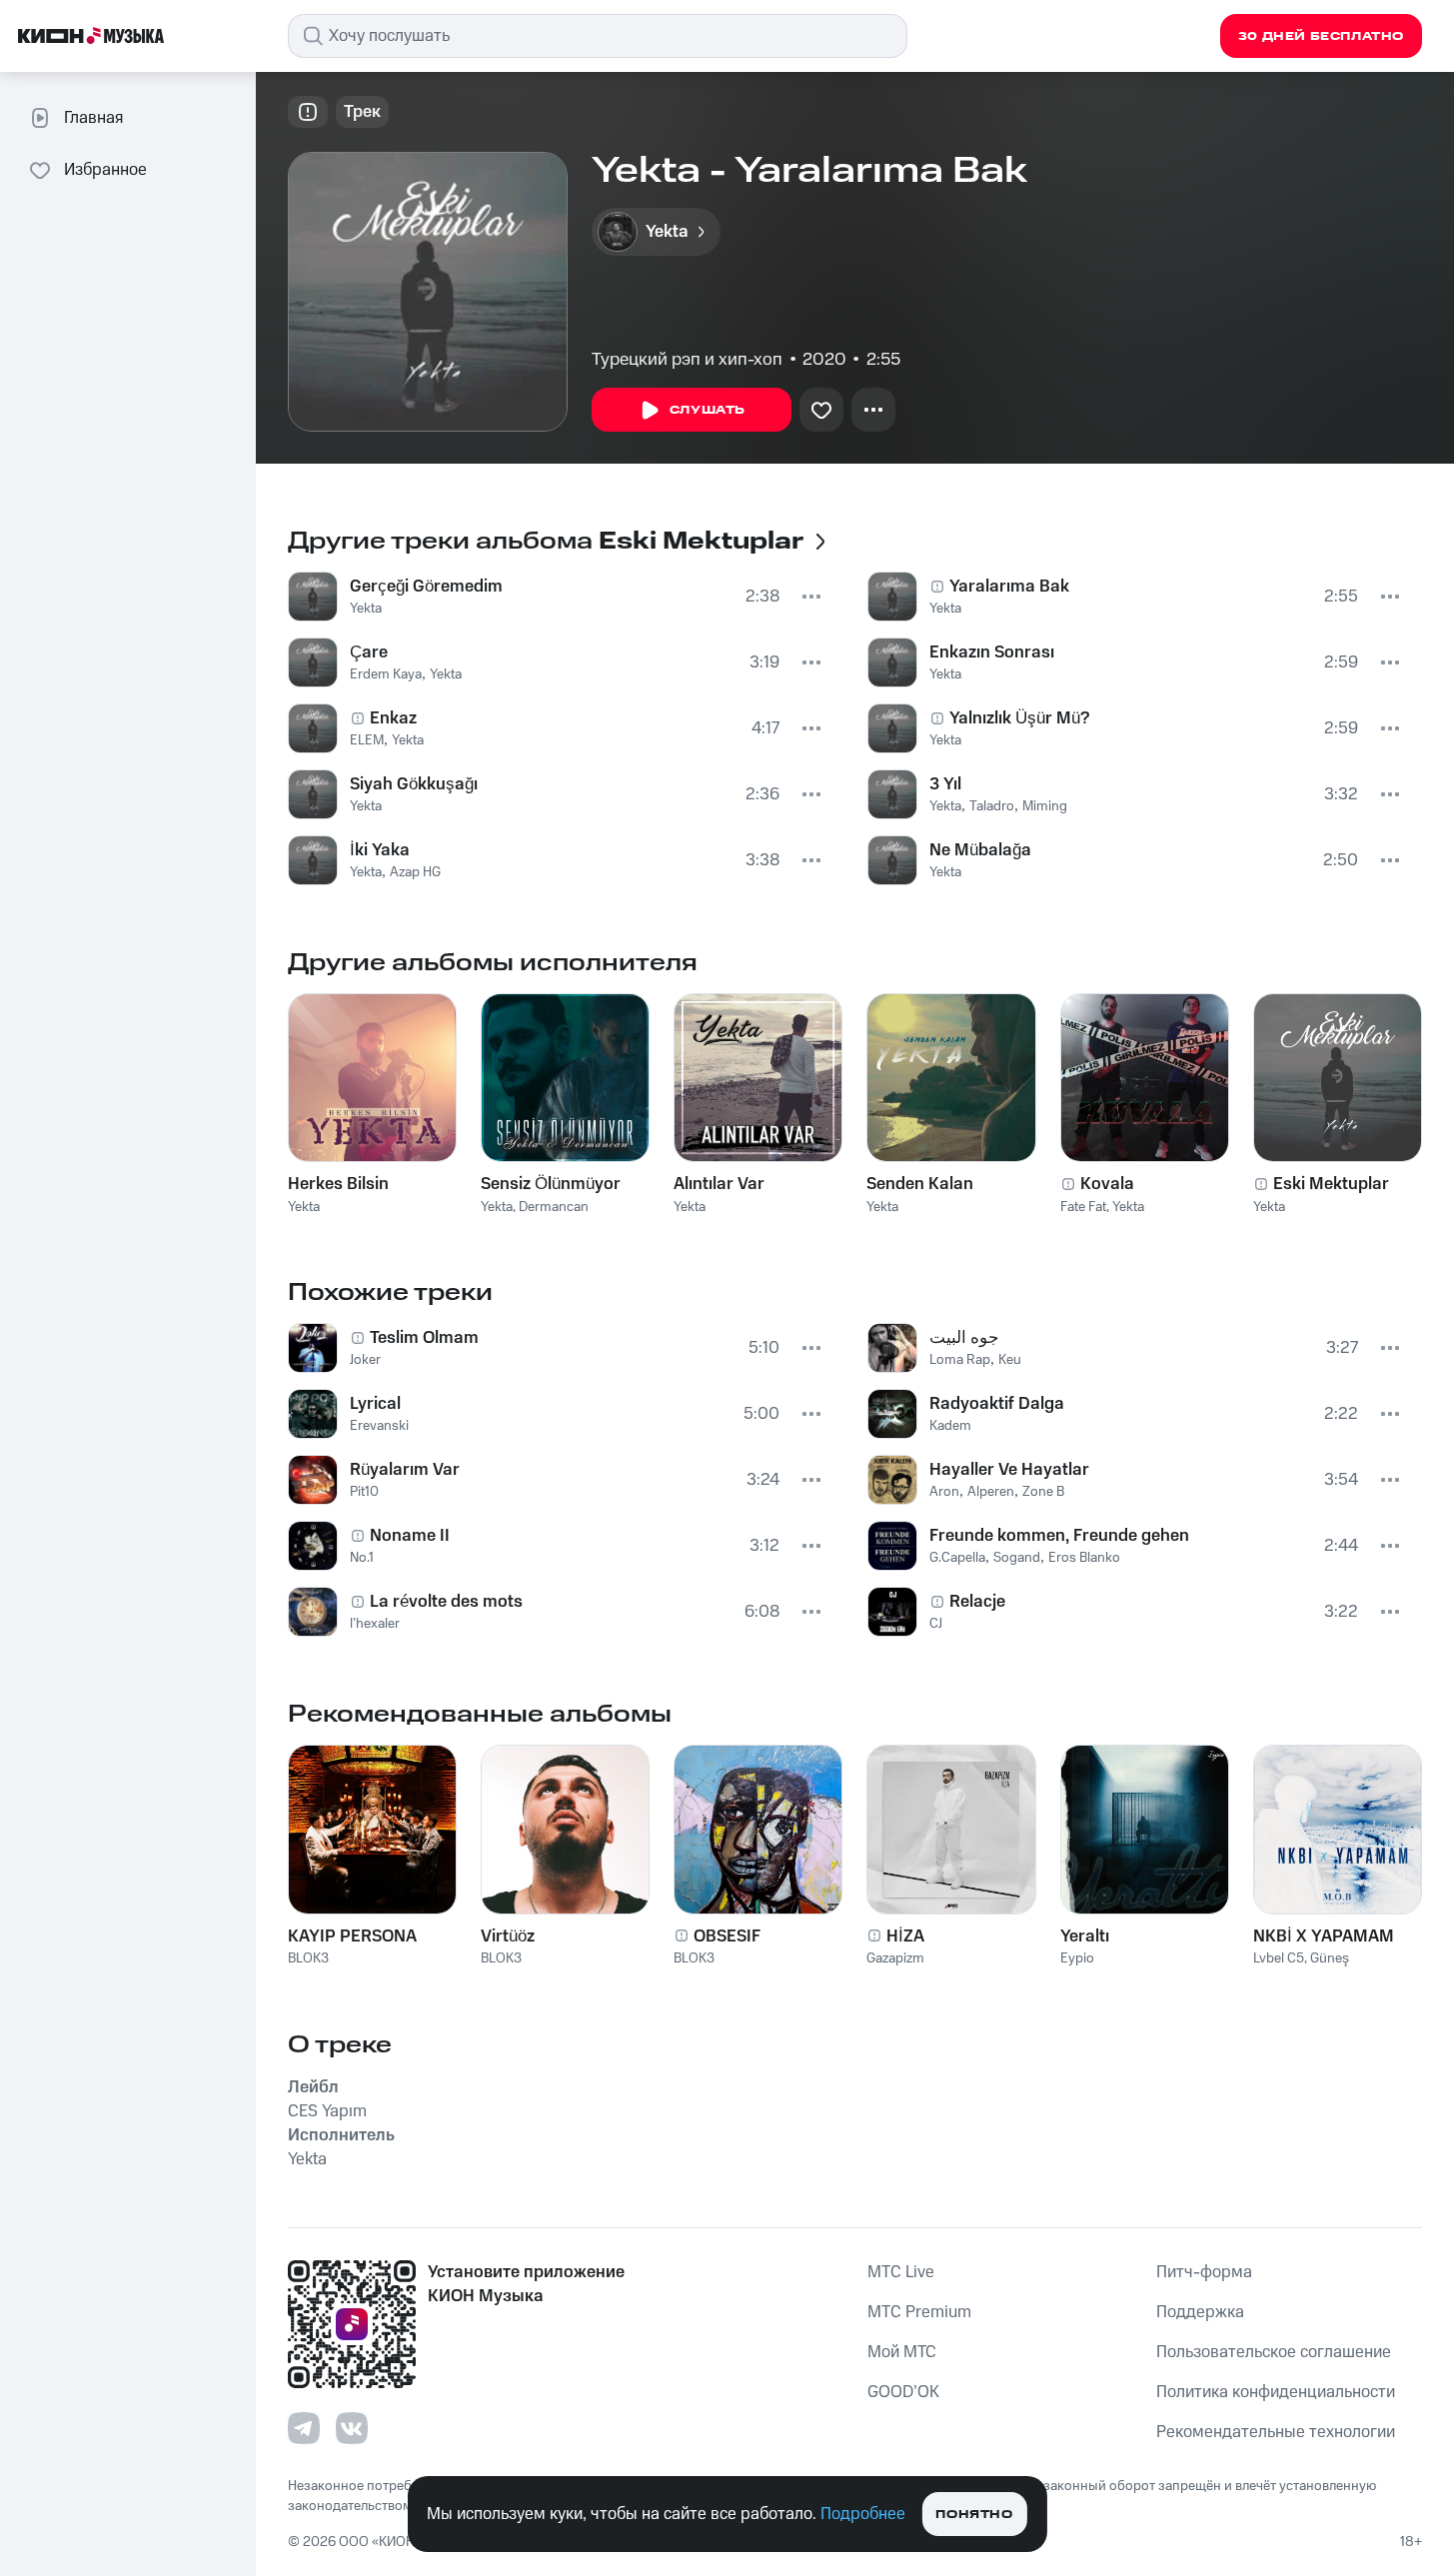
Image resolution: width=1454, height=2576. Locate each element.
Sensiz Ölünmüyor (551, 1184)
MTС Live (901, 2272)
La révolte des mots (446, 1602)
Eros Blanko (1084, 1558)
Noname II (410, 1536)
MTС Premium (919, 2312)
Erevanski (379, 1426)
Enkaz (393, 718)
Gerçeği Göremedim (426, 587)
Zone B (1043, 1492)
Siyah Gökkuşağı (414, 784)
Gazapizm (895, 1958)
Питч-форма (1204, 2272)
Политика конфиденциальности (1276, 2392)
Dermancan (554, 1207)
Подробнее (863, 2514)
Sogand (1017, 1558)
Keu (1010, 1360)
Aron (944, 1492)
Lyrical (375, 1404)
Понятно (974, 2515)
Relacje (977, 1602)
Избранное (105, 170)
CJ (936, 1624)
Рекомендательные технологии (1276, 2432)
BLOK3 (308, 1958)
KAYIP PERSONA (352, 1936)
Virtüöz (508, 1936)
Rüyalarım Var (405, 1470)
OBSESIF (727, 1936)
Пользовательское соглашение (1274, 2352)
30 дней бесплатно (1321, 36)
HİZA (905, 1936)
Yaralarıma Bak (1009, 587)
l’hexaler (375, 1624)
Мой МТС (902, 2352)
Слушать (708, 410)
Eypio (1077, 1958)
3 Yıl (945, 784)
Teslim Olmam (424, 1338)
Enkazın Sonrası (992, 652)
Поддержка (1200, 2312)
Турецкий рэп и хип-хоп (687, 360)
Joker (365, 1360)
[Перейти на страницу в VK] (352, 2428)
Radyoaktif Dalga (997, 1404)
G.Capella (957, 1558)
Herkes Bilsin (338, 1184)
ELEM (367, 740)
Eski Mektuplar (1331, 1184)
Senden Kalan (920, 1184)
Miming (1045, 806)
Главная (93, 118)
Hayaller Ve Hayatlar (1009, 1470)
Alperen (991, 1492)
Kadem (950, 1426)
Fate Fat (1083, 1207)
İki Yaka (380, 850)
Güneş (1330, 1958)
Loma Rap (960, 1360)
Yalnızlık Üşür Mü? (1019, 718)
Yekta (366, 609)
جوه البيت (964, 1338)
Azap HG (415, 872)
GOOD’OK (903, 2392)
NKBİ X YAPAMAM (1324, 1936)
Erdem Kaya (386, 674)
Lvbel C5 (1279, 1958)
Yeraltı (1085, 1936)
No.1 (362, 1558)
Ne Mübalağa (980, 850)
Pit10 (364, 1492)
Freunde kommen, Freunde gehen (1059, 1536)
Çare (369, 652)
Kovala (1107, 1184)
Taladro (992, 806)
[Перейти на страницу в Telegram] (304, 2428)
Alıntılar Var (719, 1184)
